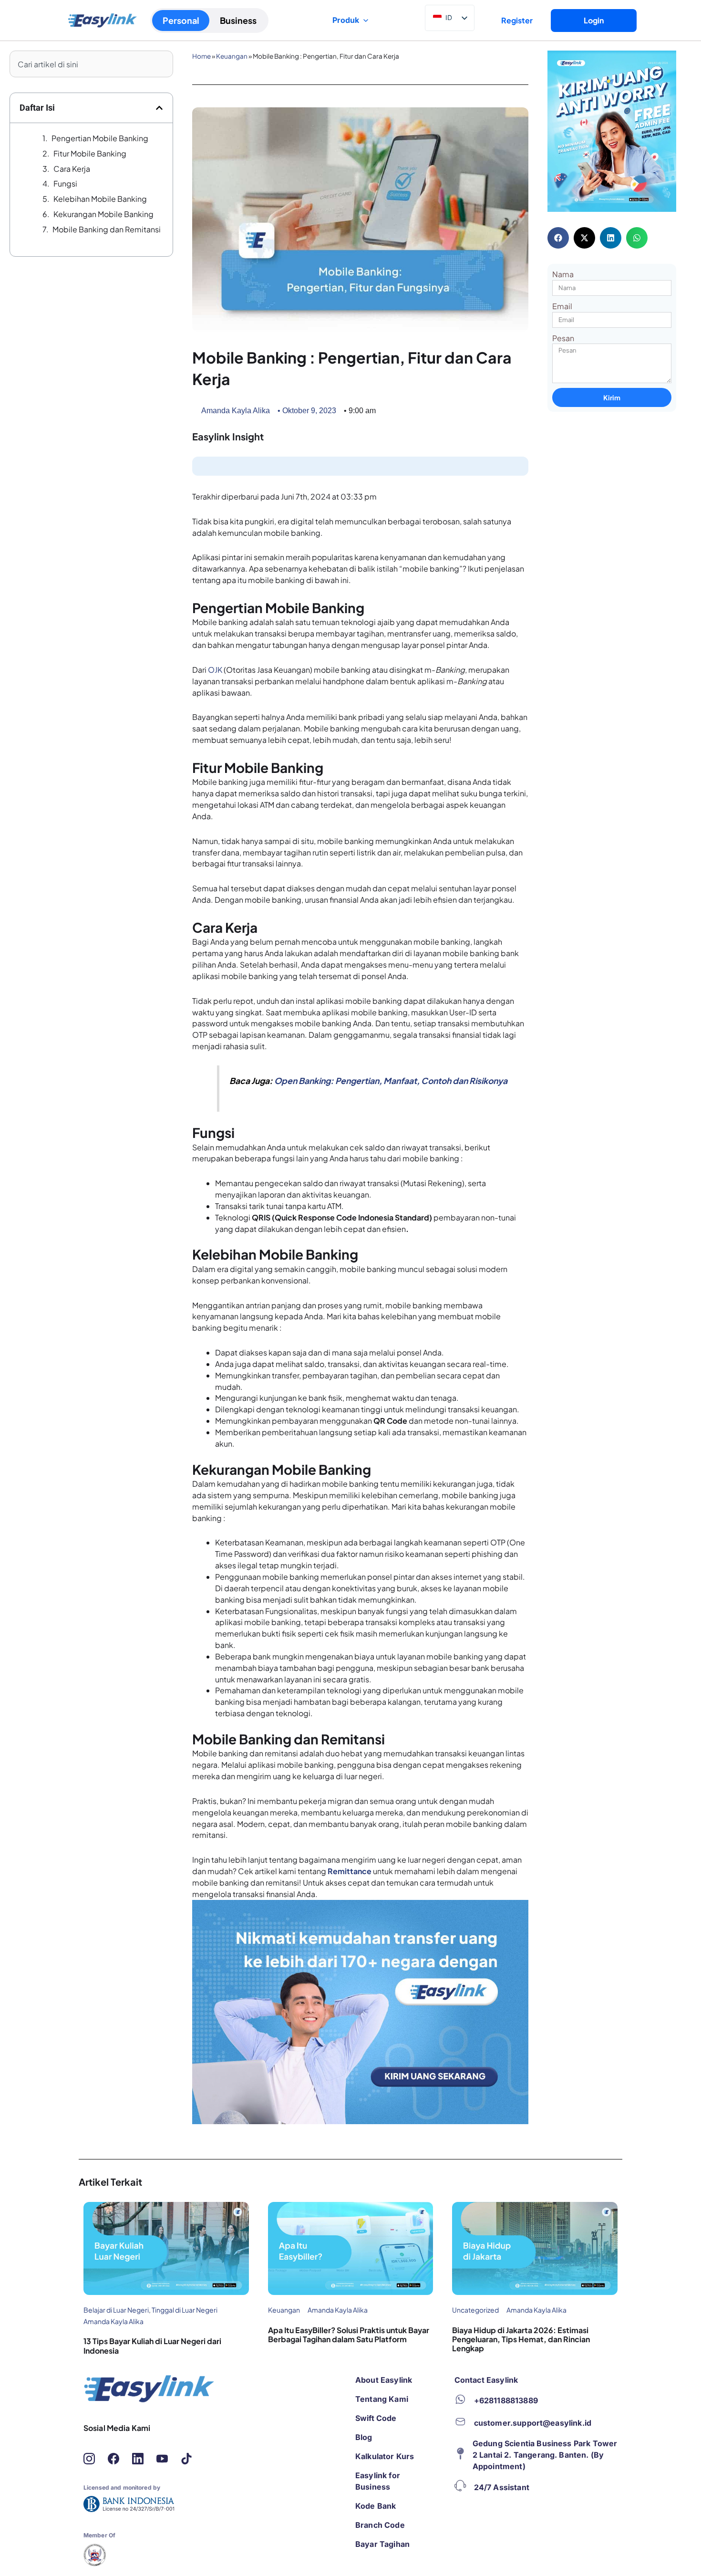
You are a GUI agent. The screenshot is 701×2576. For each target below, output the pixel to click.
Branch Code (380, 2525)
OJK (215, 670)
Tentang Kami (382, 2399)
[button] (159, 108)
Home (201, 56)
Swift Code (376, 2418)
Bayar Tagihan (382, 2544)
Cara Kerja (72, 169)
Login (594, 20)
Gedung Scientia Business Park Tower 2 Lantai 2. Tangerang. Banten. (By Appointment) (545, 2455)
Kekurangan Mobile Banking (103, 214)
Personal (181, 20)
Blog (364, 2437)
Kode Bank (376, 2506)
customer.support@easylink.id (533, 2423)
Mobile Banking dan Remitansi (107, 229)
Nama (563, 274)
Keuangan (232, 56)
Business (238, 20)
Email (562, 306)
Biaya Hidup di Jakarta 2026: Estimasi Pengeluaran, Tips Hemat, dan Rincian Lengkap (521, 2339)
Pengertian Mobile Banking (100, 138)
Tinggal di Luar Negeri (185, 2310)
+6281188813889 (506, 2400)
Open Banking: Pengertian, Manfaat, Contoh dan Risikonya (391, 1081)
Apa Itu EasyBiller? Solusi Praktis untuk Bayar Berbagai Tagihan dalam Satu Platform (349, 2335)
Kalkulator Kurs (385, 2456)
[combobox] (91, 64)
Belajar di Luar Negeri (116, 2310)
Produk (346, 20)
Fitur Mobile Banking (90, 153)
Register (517, 20)
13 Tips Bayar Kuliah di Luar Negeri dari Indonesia (152, 2346)
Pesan (563, 338)
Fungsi (65, 183)
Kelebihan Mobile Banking (100, 199)
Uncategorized (475, 2310)
